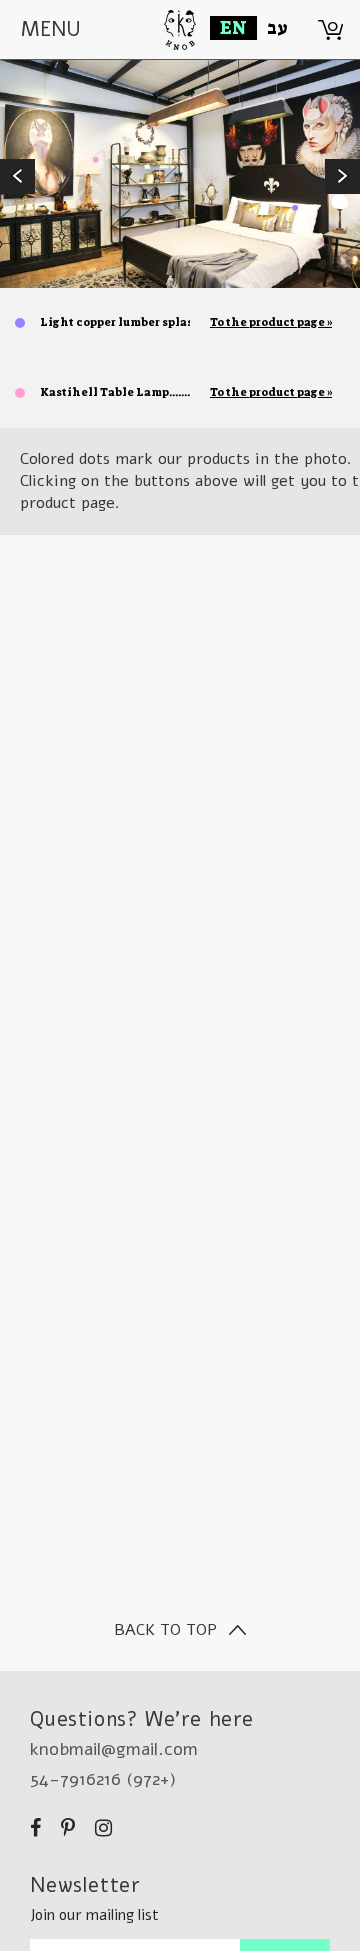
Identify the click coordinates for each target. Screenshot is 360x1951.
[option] (180, 174)
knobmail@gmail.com (114, 1749)
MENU (51, 29)
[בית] (180, 25)
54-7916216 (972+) (103, 1779)
